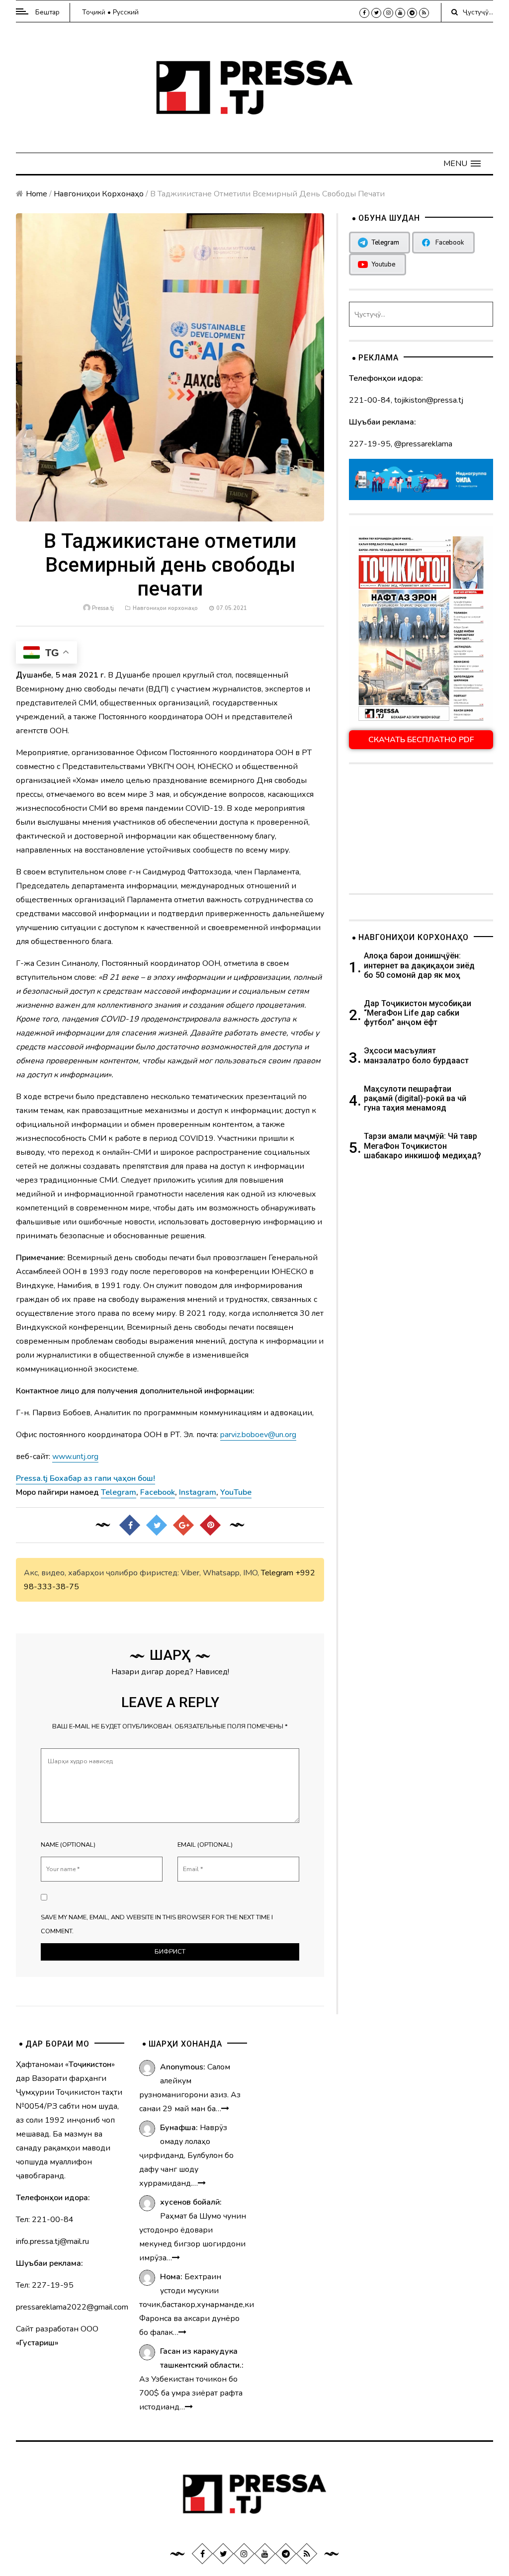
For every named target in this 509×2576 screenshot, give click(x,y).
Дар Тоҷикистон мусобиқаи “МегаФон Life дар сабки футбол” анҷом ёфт (418, 1013)
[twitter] (376, 13)
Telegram (277, 1573)
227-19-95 (370, 444)
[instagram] (388, 13)
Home (37, 194)
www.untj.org (75, 1457)
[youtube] (400, 13)
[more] (225, 2109)
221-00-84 (370, 400)
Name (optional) (68, 1845)
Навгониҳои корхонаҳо (99, 194)
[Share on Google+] (183, 1525)
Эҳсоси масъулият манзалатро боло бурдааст (416, 1055)
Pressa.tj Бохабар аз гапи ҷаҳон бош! (85, 1478)
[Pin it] (210, 1525)
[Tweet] (157, 1525)
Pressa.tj (103, 608)
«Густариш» (37, 2343)
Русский (126, 12)
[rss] (424, 13)
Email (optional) (205, 1845)
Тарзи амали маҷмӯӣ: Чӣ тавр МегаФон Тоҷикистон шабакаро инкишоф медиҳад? (423, 1146)
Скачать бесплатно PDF (421, 740)
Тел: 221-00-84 (45, 2220)
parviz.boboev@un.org (258, 1435)
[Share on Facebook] (130, 1525)
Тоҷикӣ (94, 12)
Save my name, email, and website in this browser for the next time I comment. (157, 1924)
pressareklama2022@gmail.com (72, 2307)
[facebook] (364, 13)
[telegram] (412, 13)
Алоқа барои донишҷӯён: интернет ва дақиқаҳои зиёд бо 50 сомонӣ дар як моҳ (419, 965)
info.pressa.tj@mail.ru (52, 2241)
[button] (462, 164)
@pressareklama (423, 444)
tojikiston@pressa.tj (429, 400)
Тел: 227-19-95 (45, 2285)
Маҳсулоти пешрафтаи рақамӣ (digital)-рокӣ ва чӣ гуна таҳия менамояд (415, 1098)
